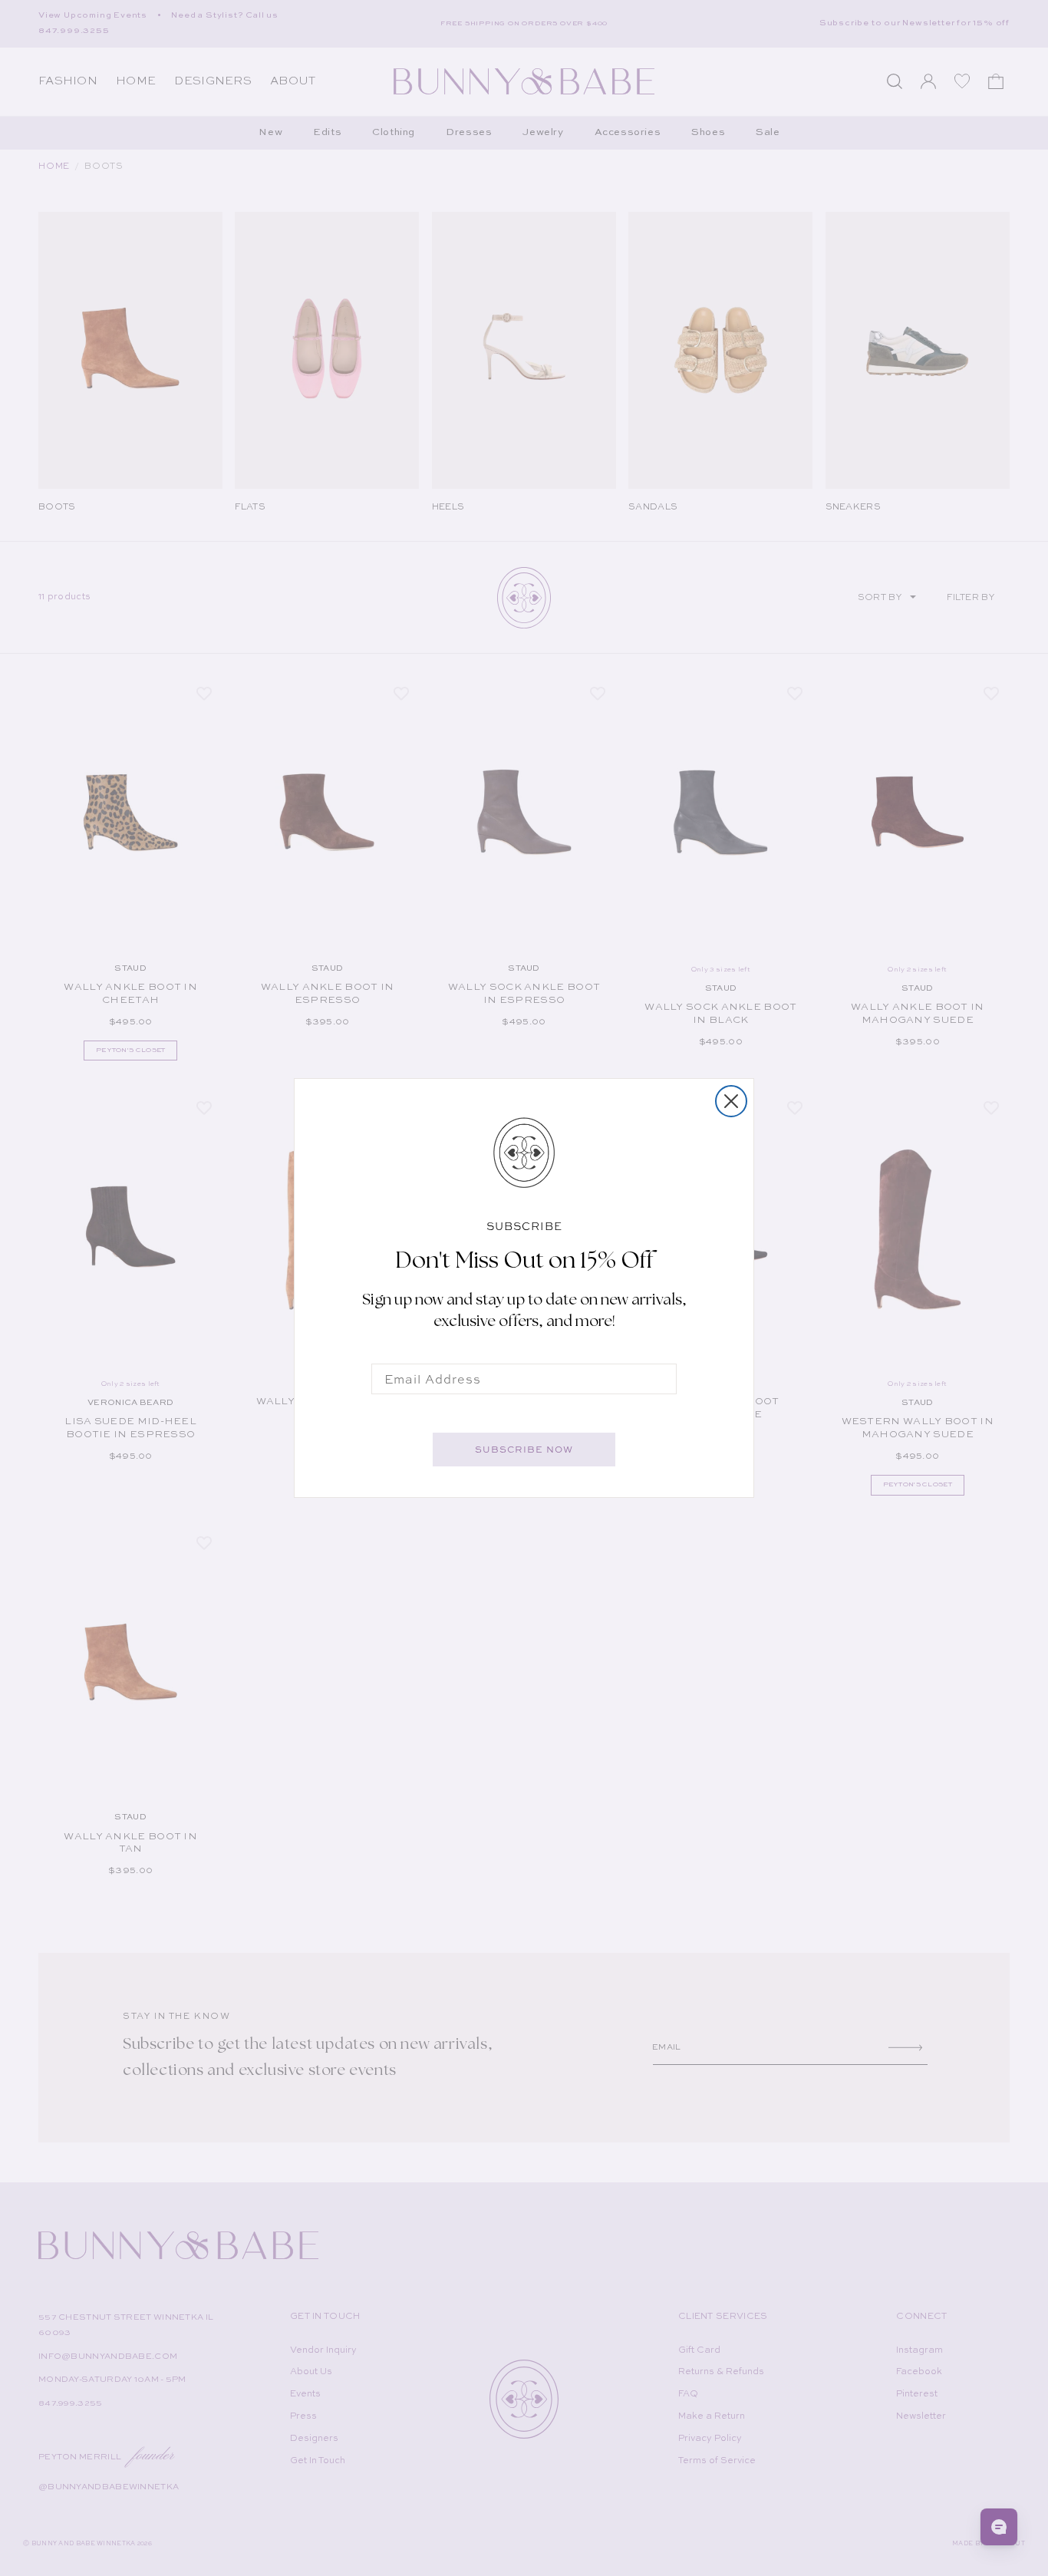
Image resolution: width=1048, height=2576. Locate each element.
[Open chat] (999, 2527)
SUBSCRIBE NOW (524, 1450)
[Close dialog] (731, 1101)
